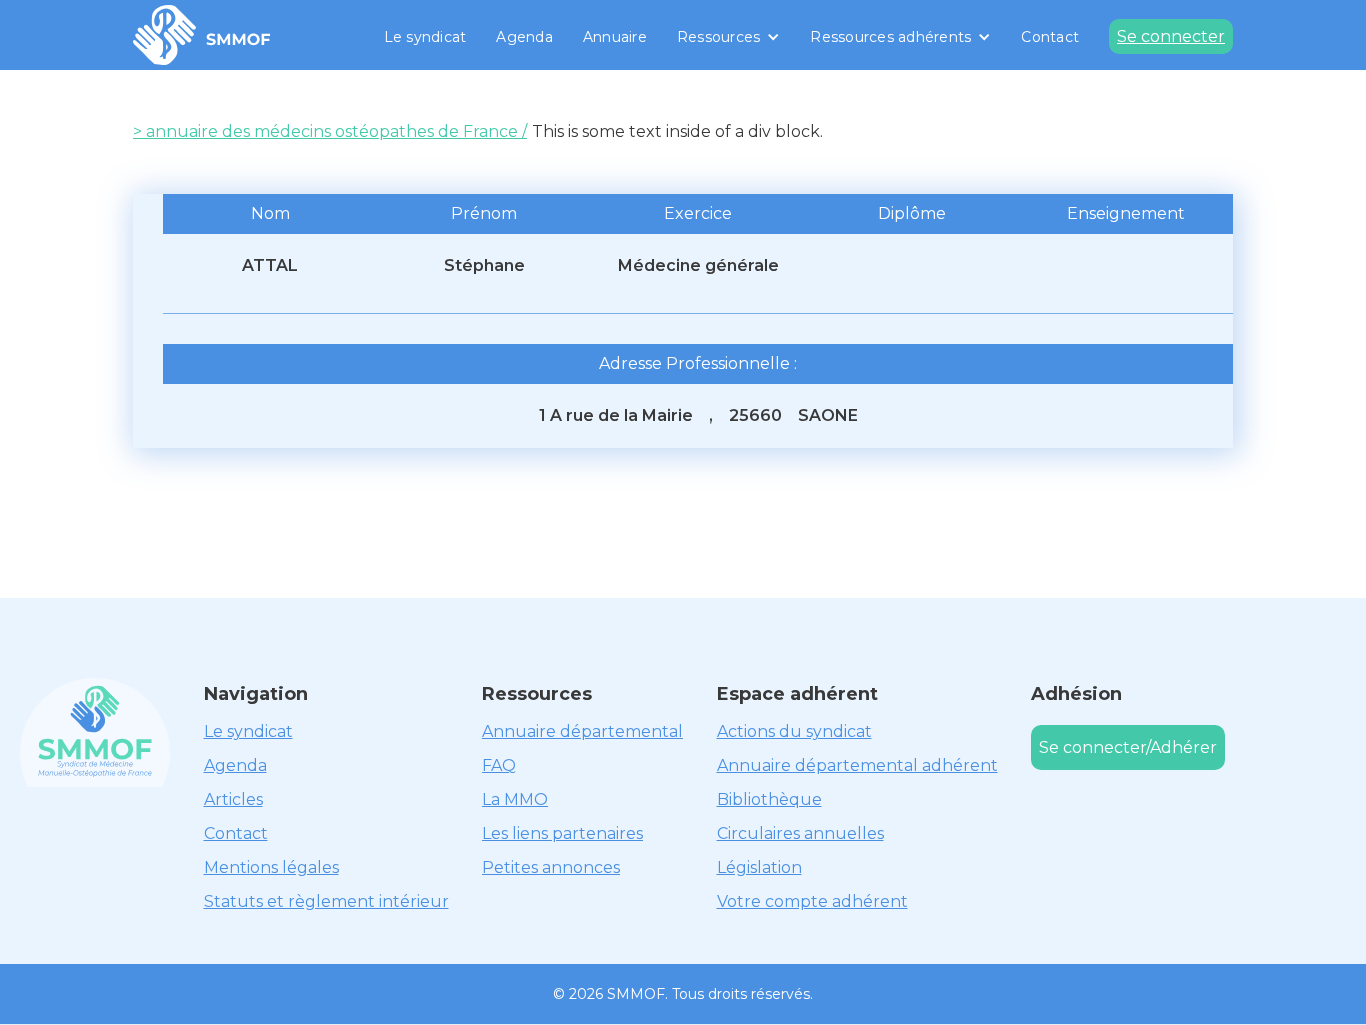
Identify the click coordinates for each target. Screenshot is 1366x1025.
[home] (202, 35)
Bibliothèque (769, 799)
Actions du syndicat (794, 731)
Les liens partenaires (562, 833)
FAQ (499, 765)
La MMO (515, 799)
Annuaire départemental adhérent (857, 765)
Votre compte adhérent (812, 901)
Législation (759, 867)
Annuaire (615, 37)
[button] (729, 37)
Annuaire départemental (582, 731)
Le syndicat (425, 37)
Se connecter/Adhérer (1128, 747)
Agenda (524, 37)
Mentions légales (271, 867)
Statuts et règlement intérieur (326, 901)
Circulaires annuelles (800, 833)
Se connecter (1171, 36)
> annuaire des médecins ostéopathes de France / (330, 131)
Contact (1050, 37)
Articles (233, 799)
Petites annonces (551, 867)
